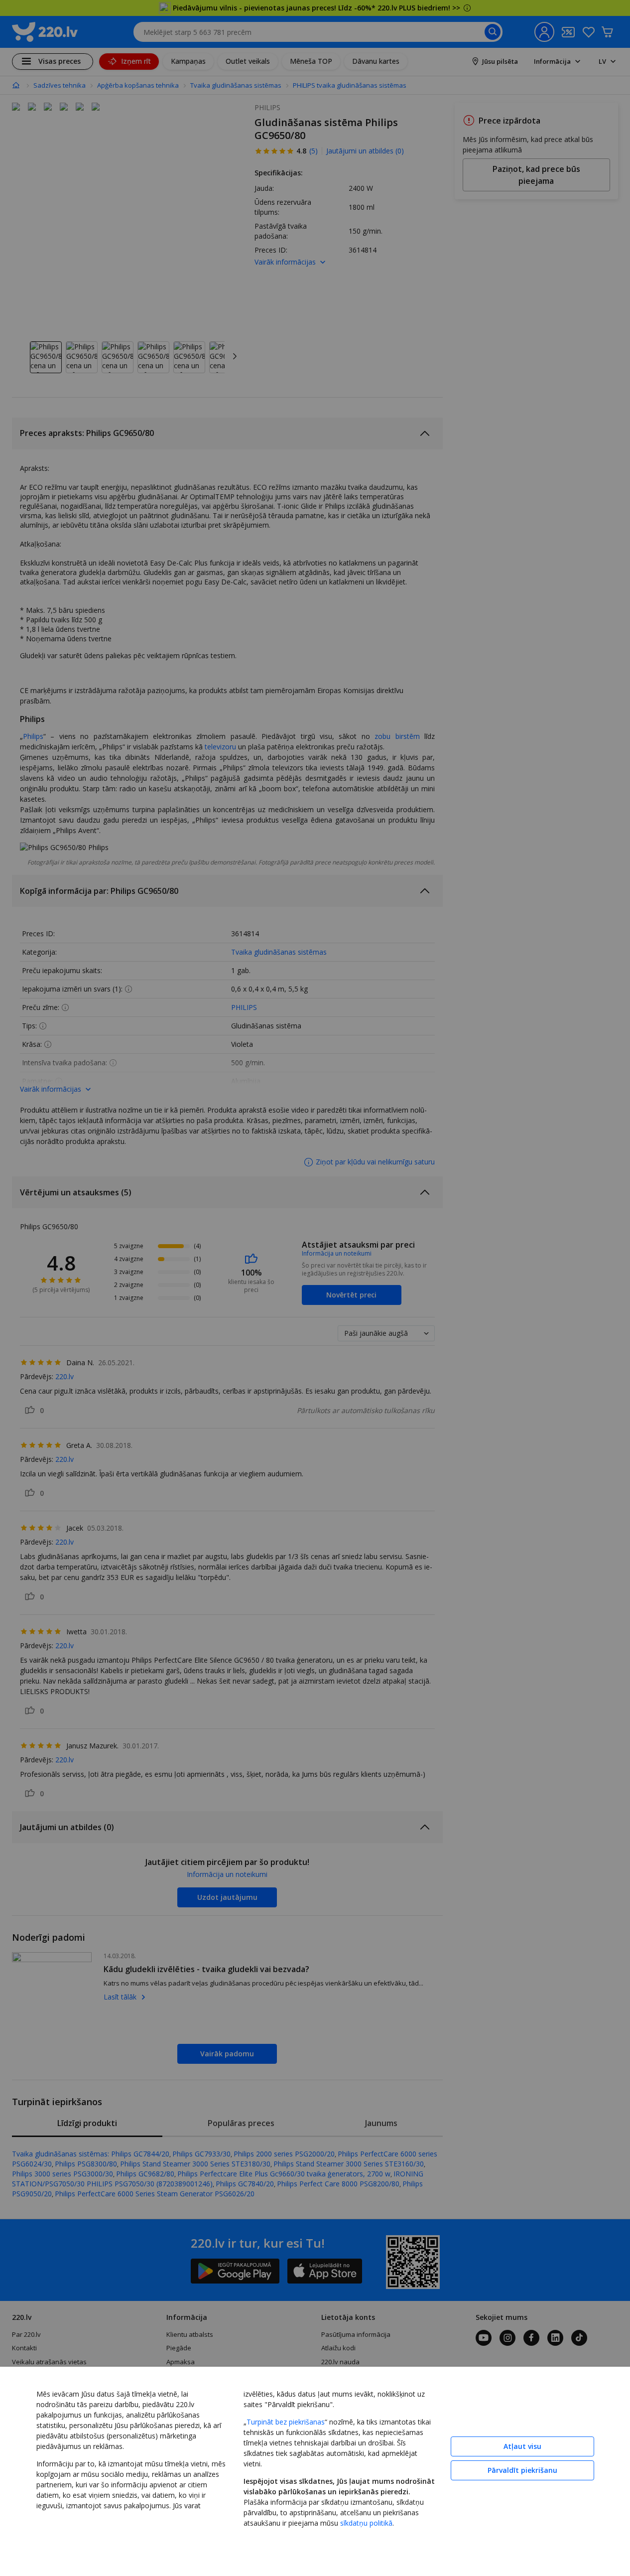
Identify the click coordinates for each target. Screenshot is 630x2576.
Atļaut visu (522, 2446)
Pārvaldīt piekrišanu (522, 2470)
